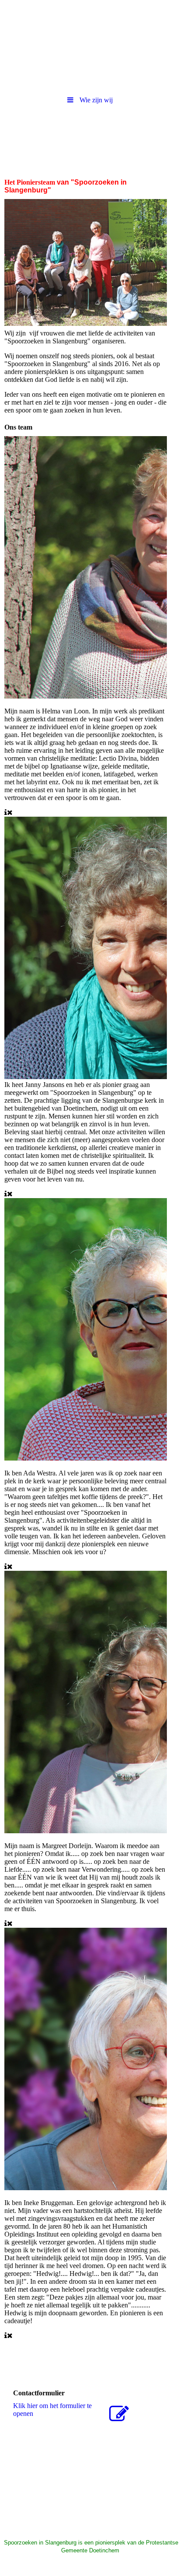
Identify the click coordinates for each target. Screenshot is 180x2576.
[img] (90, 24)
